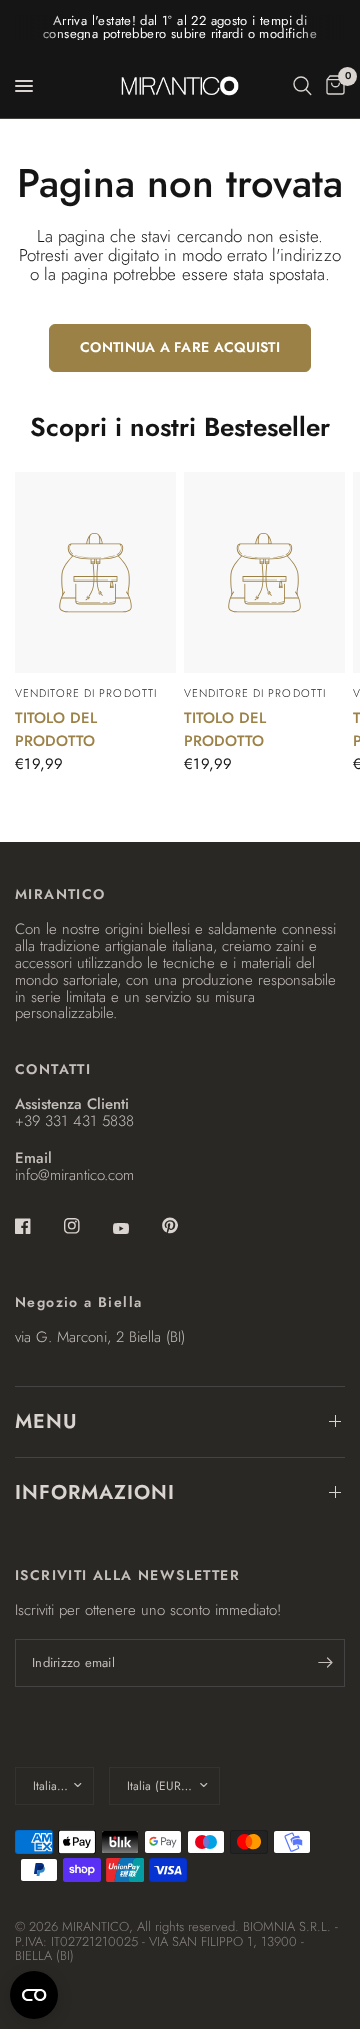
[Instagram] (86, 1226)
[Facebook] (37, 1226)
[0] (332, 86)
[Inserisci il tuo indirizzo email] (325, 1663)
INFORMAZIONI (95, 1492)
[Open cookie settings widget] (34, 1995)
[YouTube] (135, 1228)
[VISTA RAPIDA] (95, 572)
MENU (46, 1421)
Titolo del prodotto (56, 729)
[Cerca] (302, 86)
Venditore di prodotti (86, 693)
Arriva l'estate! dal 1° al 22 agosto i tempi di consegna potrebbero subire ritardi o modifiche (180, 27)
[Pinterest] (184, 1225)
